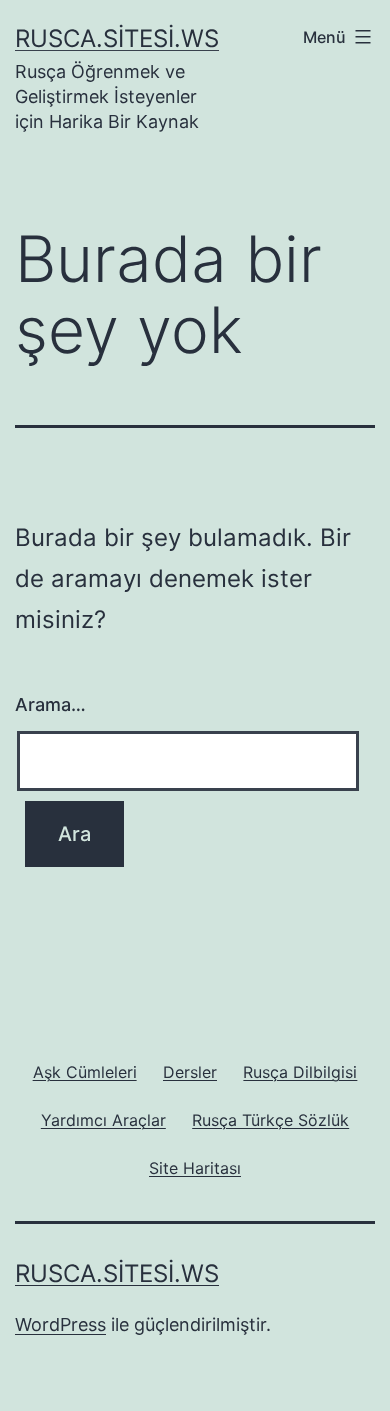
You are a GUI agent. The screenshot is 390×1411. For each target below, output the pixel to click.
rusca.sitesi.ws (117, 38)
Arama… (50, 704)
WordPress (60, 1324)
